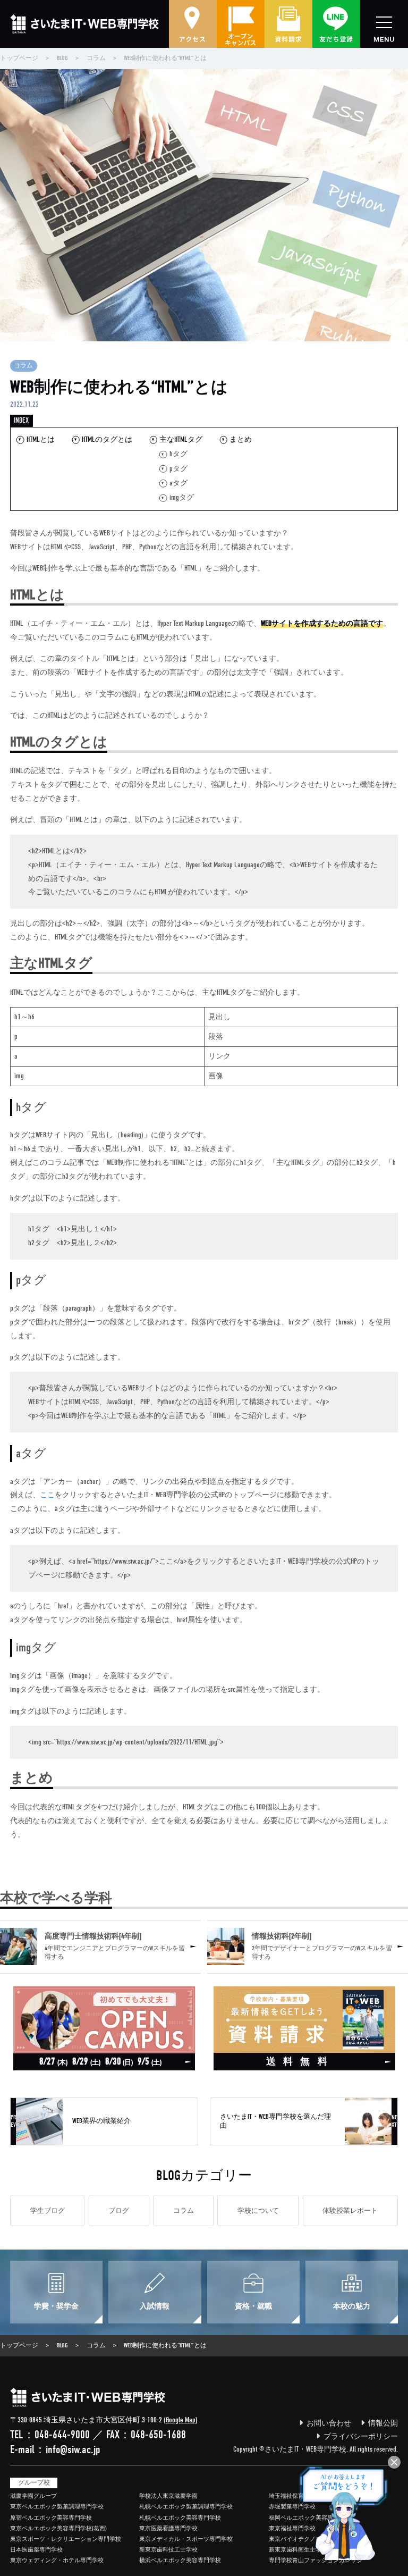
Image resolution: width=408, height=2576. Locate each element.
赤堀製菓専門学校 (292, 2507)
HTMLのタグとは (107, 439)
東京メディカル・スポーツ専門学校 (186, 2539)
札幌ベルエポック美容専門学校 (180, 2518)
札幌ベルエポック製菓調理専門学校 (186, 2507)
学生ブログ (48, 2210)
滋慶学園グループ (33, 2496)
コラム (23, 366)
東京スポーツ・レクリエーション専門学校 (66, 2539)
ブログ (119, 2210)
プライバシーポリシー (361, 2436)
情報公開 (383, 2423)
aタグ (178, 483)
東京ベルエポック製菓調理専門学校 (57, 2507)
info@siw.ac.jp (73, 2449)
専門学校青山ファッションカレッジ (316, 2560)
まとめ (241, 439)
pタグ (178, 469)
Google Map (181, 2420)
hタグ (178, 454)
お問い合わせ (329, 2423)
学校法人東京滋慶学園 (168, 2496)
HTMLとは (40, 439)
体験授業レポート (350, 2210)
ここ (47, 1495)
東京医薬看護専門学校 (168, 2528)
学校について (258, 2210)
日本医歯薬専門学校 (36, 2550)
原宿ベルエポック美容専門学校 (51, 2518)
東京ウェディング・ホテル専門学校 (57, 2560)
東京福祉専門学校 (292, 2528)
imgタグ (182, 497)
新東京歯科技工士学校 (168, 2550)
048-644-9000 (62, 2435)
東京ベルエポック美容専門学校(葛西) (58, 2528)
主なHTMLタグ (181, 439)
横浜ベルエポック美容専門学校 (180, 2560)
